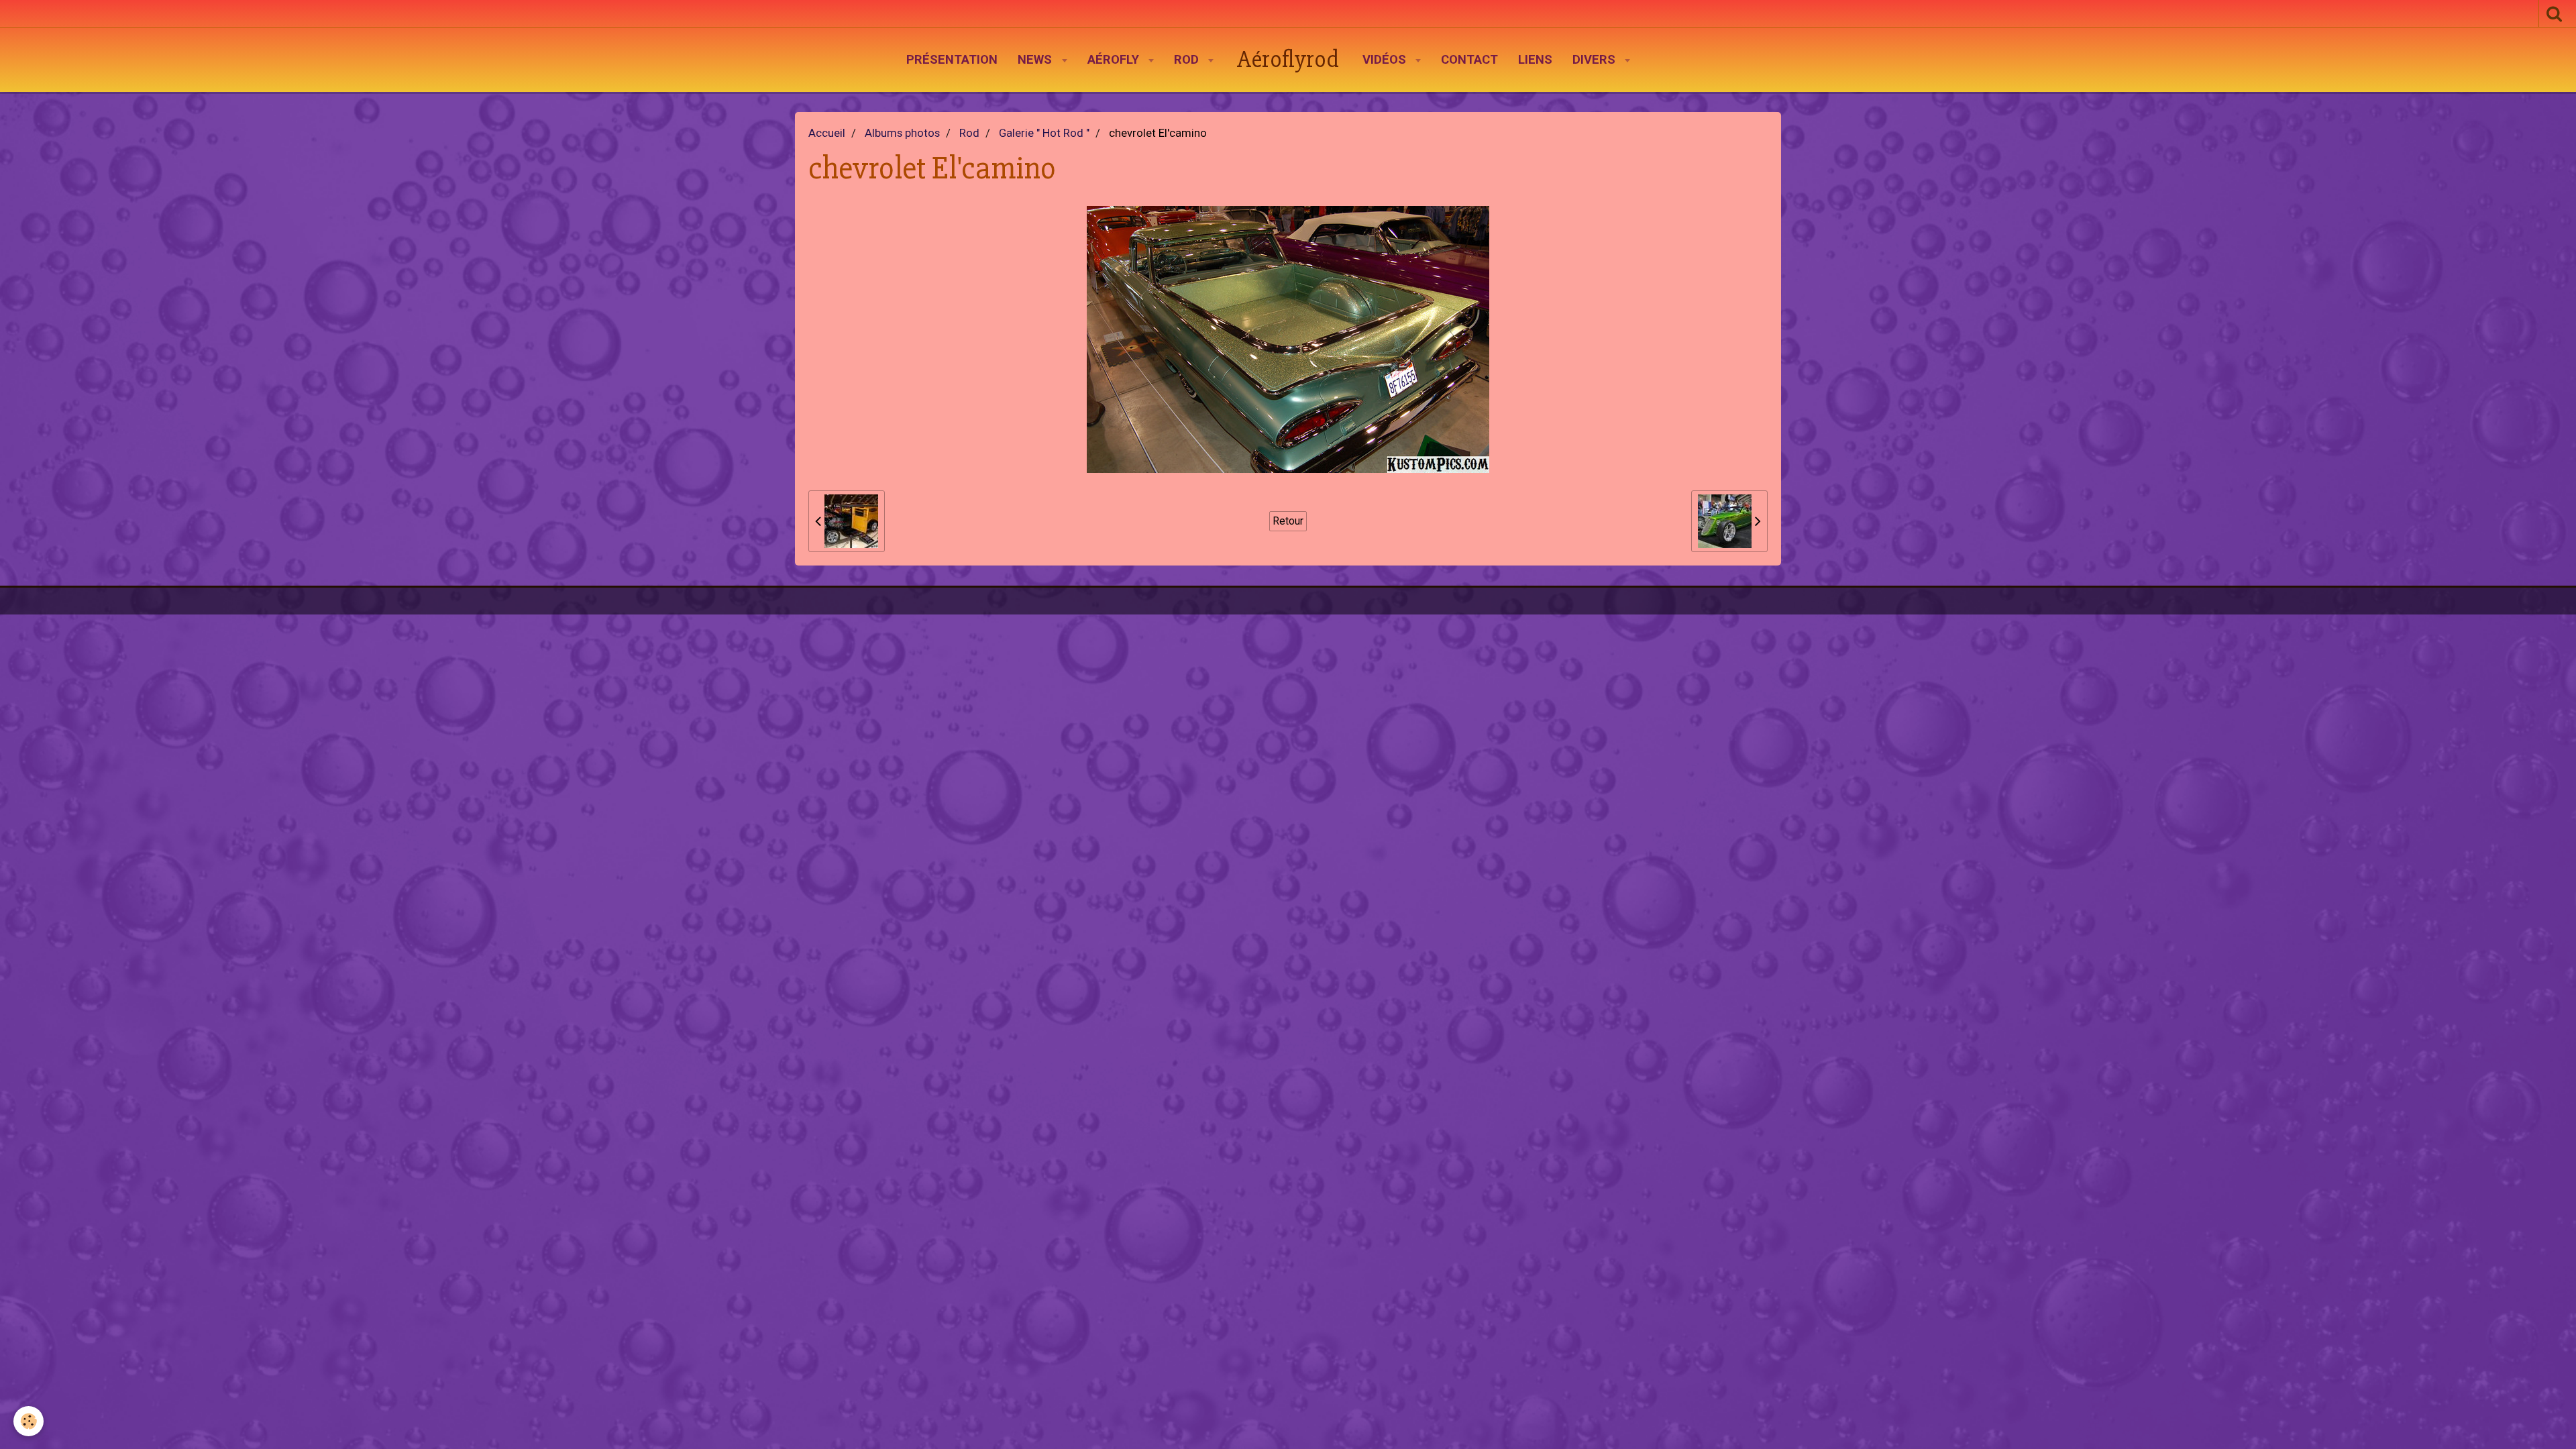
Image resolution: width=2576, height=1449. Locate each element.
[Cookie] (29, 1421)
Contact (1469, 60)
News (1036, 60)
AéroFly (1115, 60)
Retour (1288, 521)
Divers (1596, 60)
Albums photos (902, 133)
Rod (1188, 60)
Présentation (952, 60)
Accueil (827, 133)
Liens (1535, 60)
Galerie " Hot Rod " (1044, 133)
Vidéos (1386, 60)
